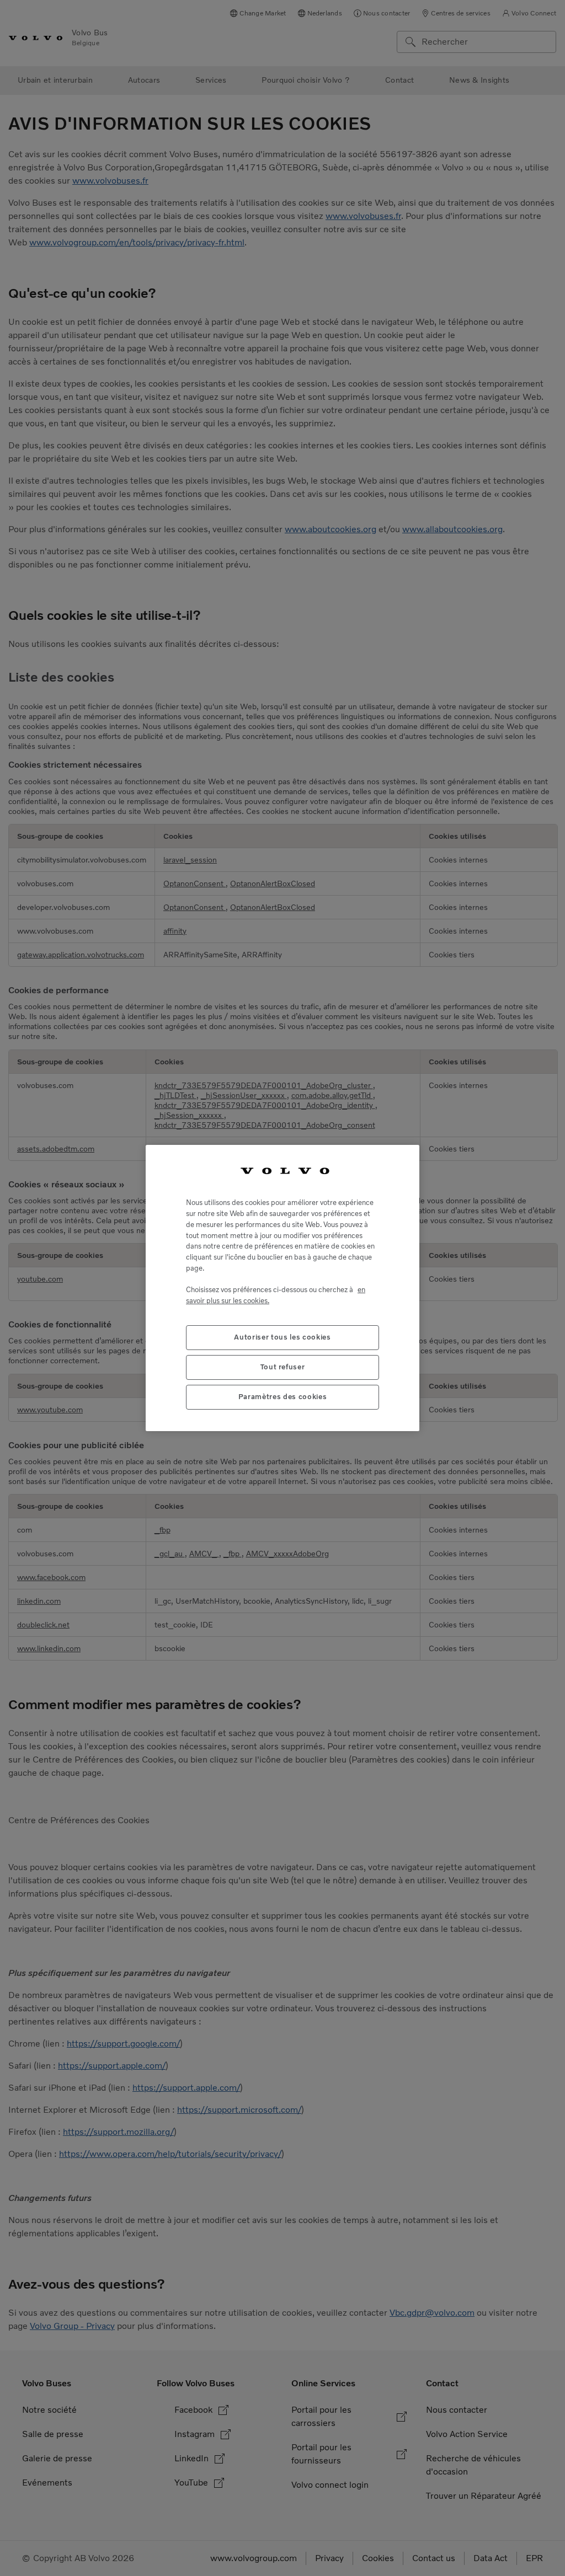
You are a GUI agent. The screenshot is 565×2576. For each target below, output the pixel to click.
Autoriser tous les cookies (282, 1337)
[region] (282, 1288)
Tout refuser (283, 1367)
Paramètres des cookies (282, 1397)
